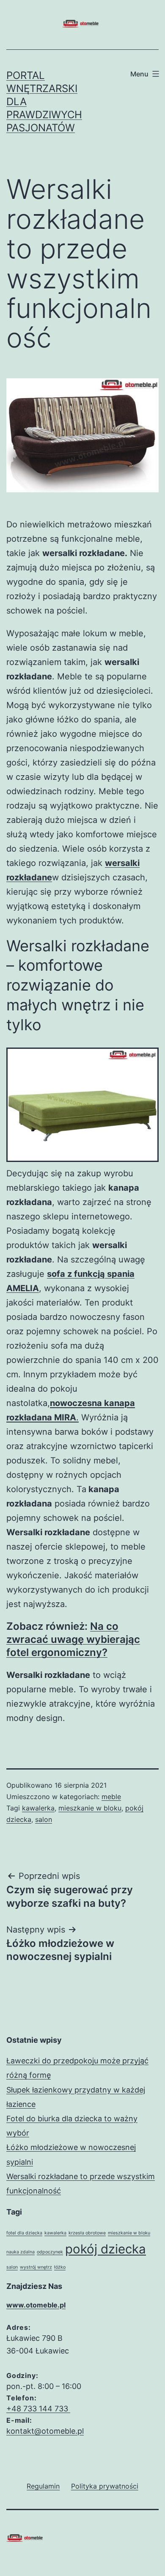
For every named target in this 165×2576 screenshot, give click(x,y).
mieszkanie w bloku (90, 1808)
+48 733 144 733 (38, 2409)
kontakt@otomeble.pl (45, 2431)
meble (111, 1797)
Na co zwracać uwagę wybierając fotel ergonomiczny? (73, 1639)
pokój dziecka (106, 2249)
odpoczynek (50, 2252)
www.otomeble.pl (36, 2305)
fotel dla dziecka (24, 2233)
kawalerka (38, 1808)
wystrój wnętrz (36, 2267)
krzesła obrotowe (87, 2233)
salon (44, 1819)
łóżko (60, 2267)
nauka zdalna (21, 2252)
